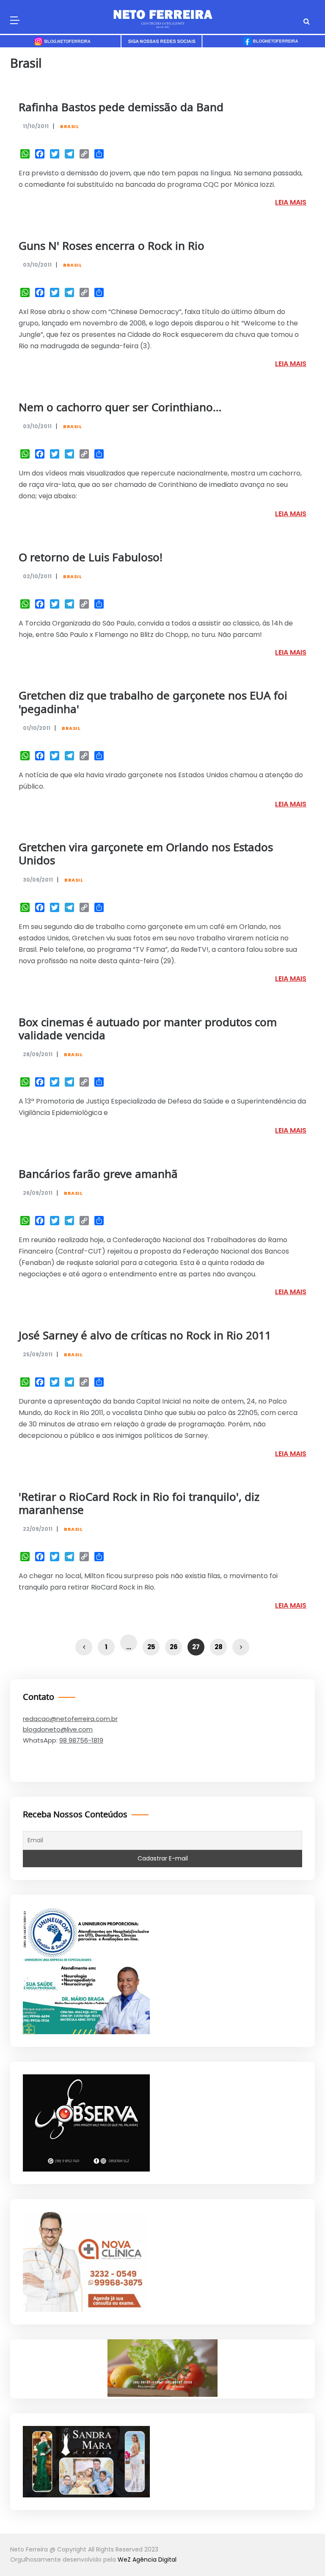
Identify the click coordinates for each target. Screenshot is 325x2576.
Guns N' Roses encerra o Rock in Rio (112, 247)
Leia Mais (291, 202)
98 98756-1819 (81, 1740)
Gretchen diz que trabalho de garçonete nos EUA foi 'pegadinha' (153, 703)
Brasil (69, 126)
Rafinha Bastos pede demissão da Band (121, 108)
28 (219, 1647)
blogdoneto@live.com (58, 1729)
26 (174, 1647)
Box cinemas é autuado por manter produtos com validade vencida (148, 1030)
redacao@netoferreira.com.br (70, 1719)
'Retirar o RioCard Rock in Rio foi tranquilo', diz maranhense (139, 1504)
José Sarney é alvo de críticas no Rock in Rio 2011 (145, 1336)
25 (151, 1647)
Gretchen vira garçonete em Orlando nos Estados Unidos (146, 855)
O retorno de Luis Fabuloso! (91, 558)
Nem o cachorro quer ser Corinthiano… (120, 408)
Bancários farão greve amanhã (98, 1175)
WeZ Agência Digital (147, 2560)
